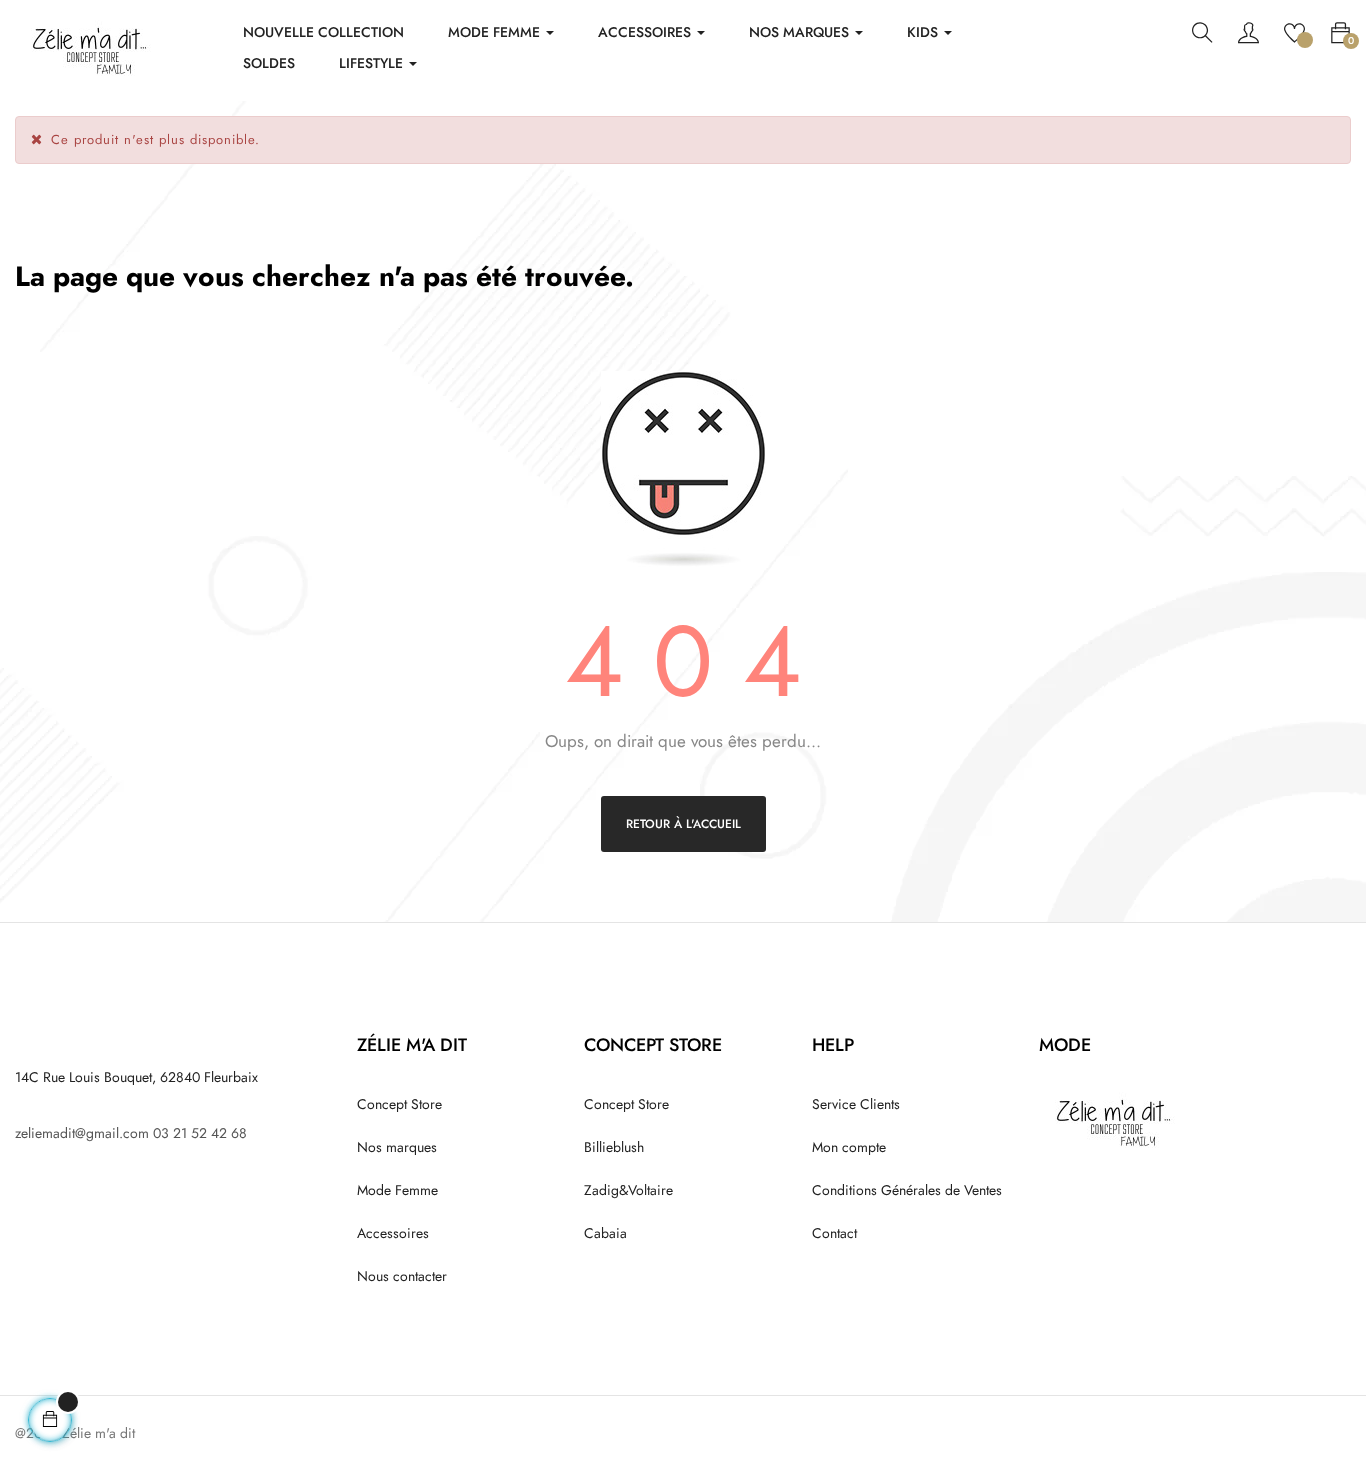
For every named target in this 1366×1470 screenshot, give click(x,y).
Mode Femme (397, 1190)
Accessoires (393, 1233)
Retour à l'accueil (683, 824)
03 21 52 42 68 (200, 1133)
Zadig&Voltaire (628, 1190)
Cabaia (605, 1233)
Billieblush (614, 1147)
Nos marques (397, 1147)
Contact (834, 1233)
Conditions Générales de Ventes (907, 1190)
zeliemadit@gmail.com (82, 1133)
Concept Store (399, 1104)
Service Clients (856, 1104)
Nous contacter (402, 1276)
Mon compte (849, 1147)
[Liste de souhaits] (1294, 31)
